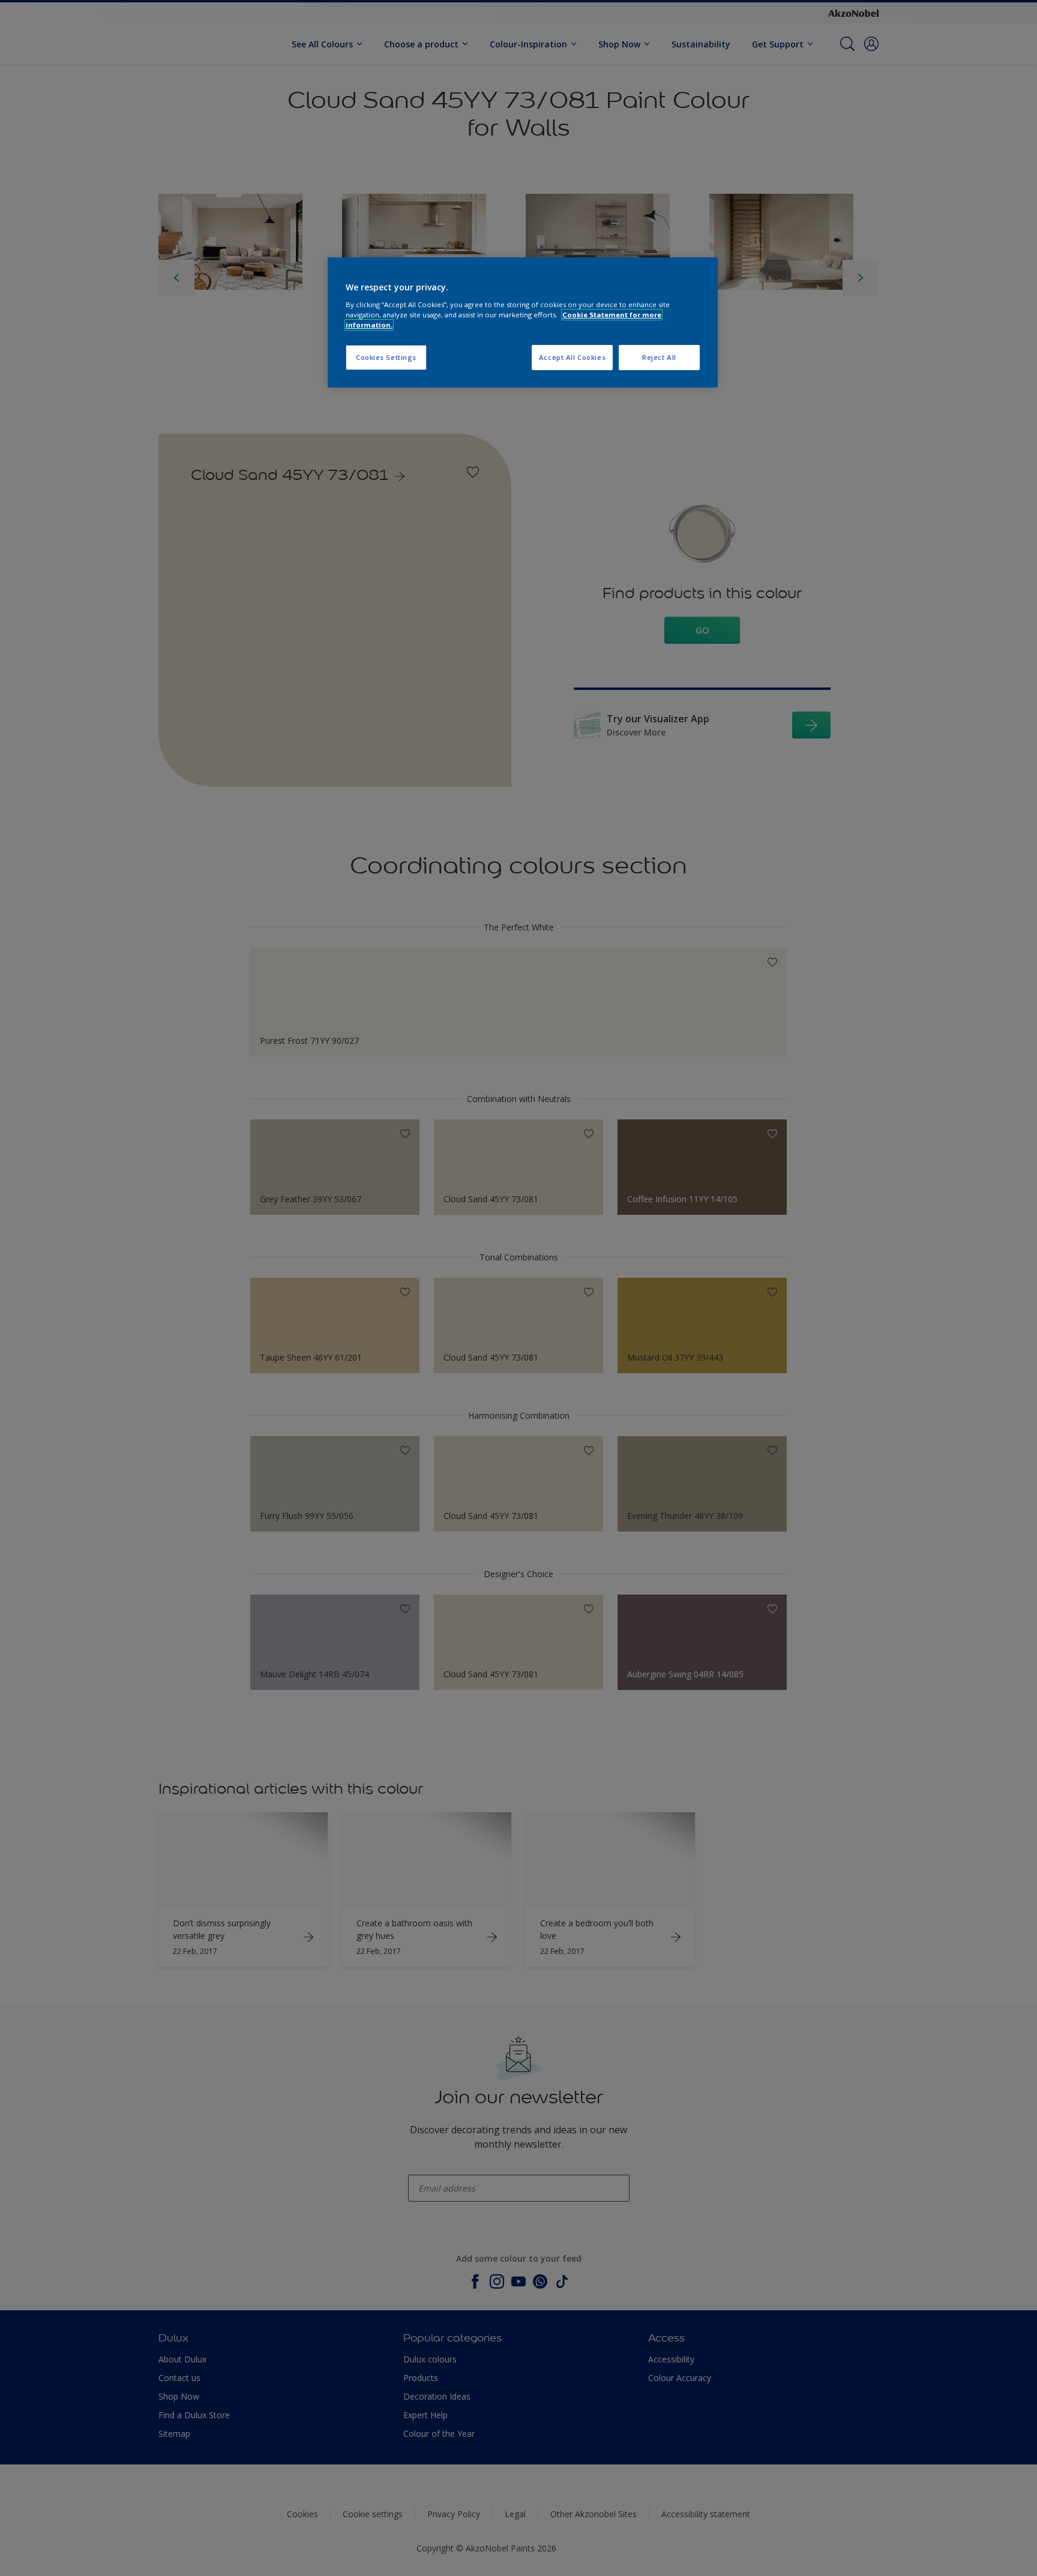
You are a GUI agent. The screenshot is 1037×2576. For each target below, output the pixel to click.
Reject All (659, 357)
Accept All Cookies (572, 357)
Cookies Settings (386, 357)
